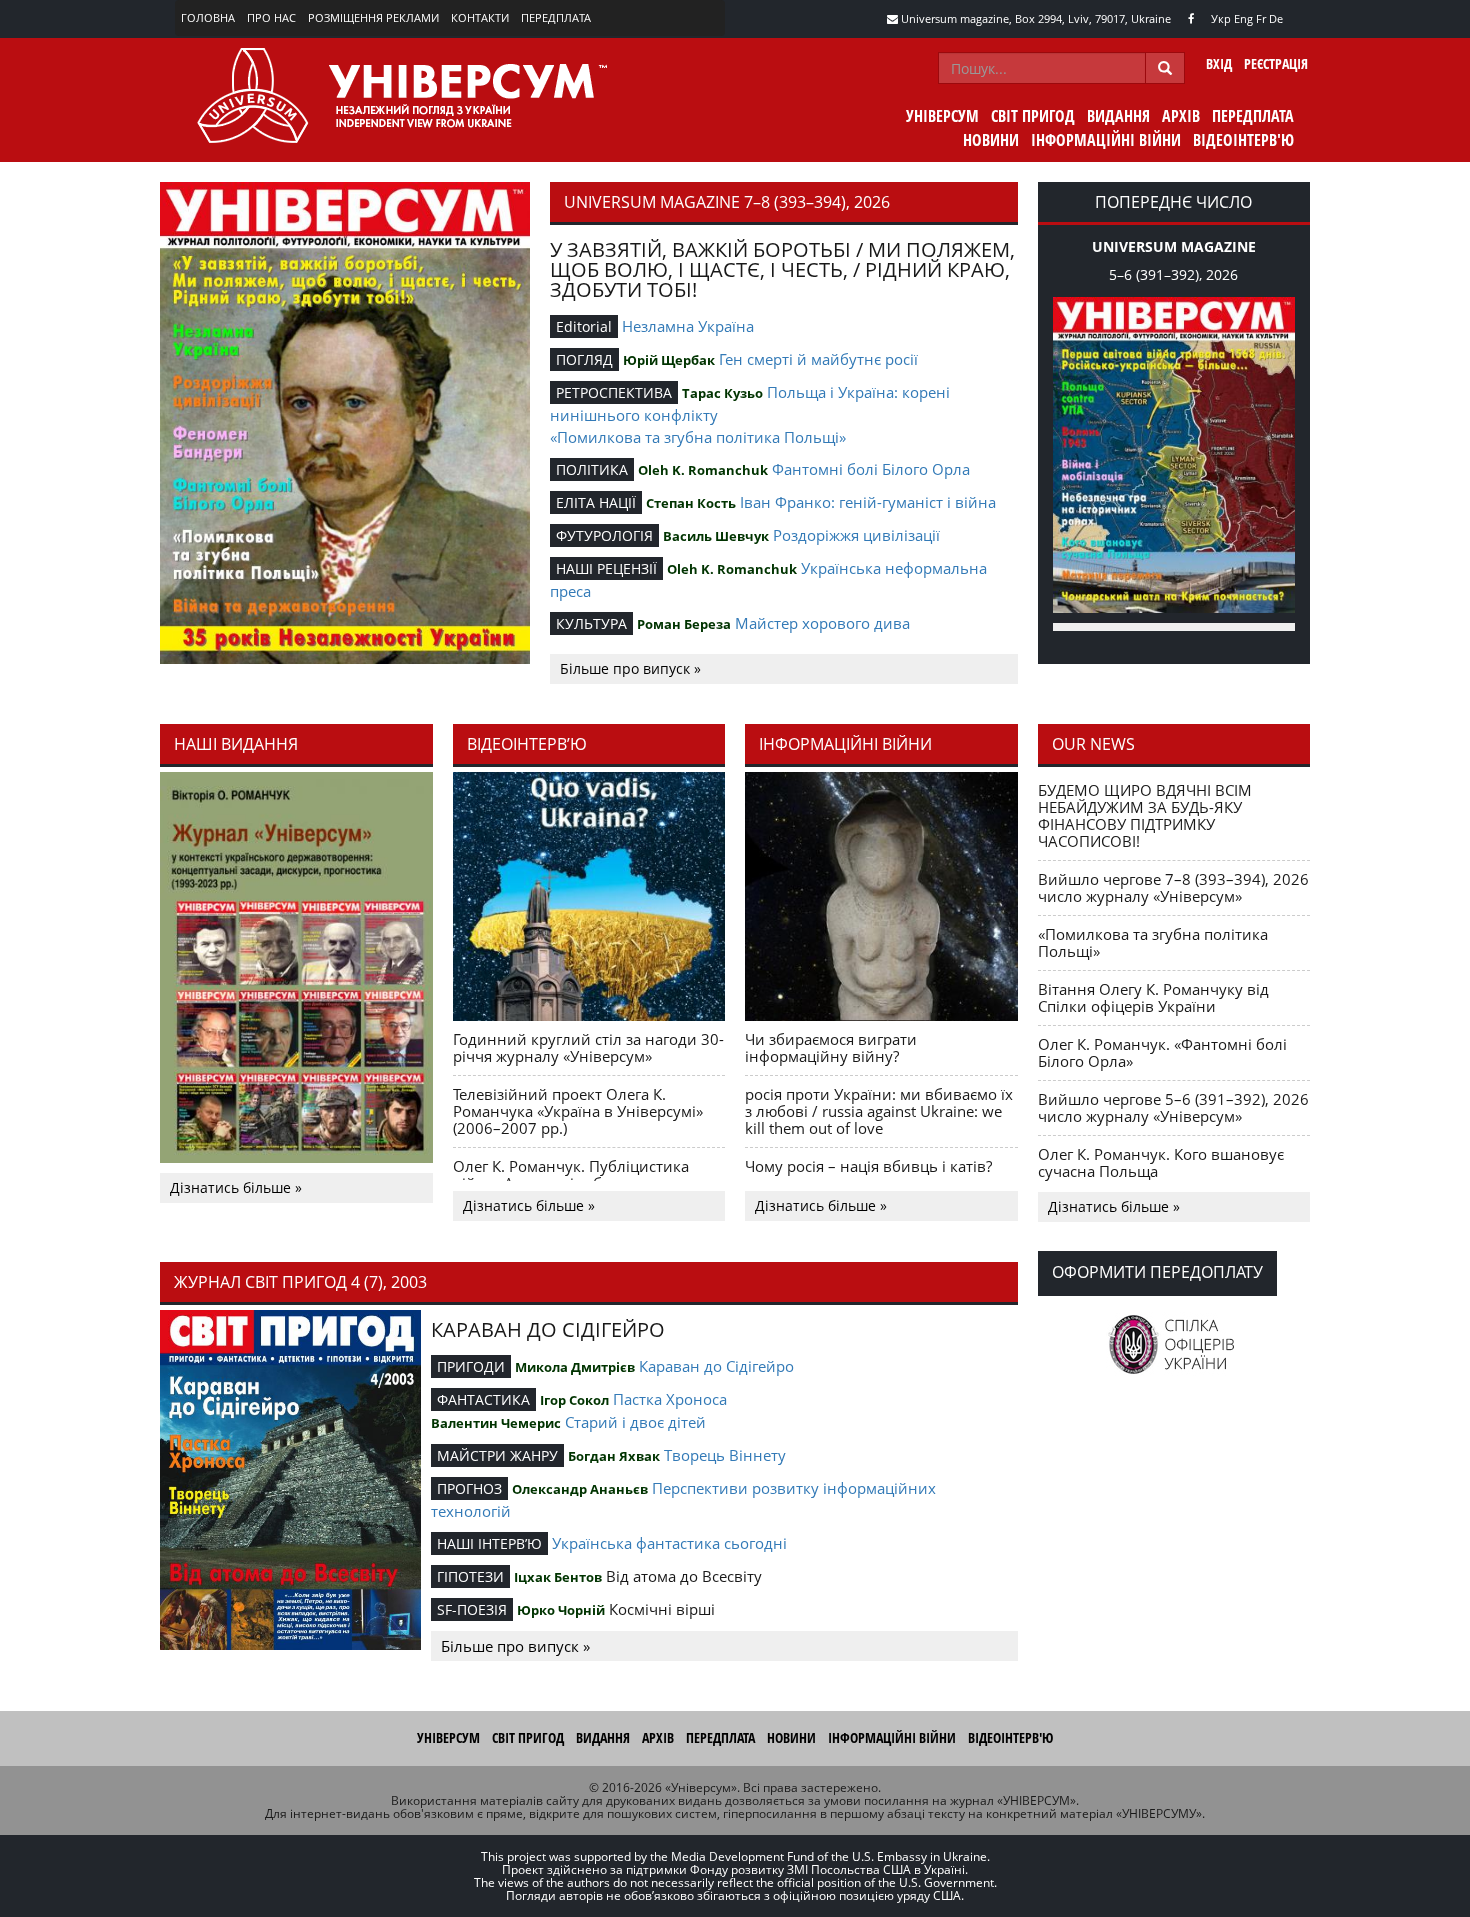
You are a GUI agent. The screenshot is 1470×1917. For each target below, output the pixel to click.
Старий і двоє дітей (635, 1422)
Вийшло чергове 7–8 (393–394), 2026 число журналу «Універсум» (1173, 887)
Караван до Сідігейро (716, 1366)
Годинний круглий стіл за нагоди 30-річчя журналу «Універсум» (588, 1047)
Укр (1221, 18)
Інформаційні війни (1106, 140)
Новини (991, 140)
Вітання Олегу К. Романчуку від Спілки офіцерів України (1153, 997)
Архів (1181, 116)
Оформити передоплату (1157, 1272)
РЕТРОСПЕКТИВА (614, 392)
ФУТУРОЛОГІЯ (604, 535)
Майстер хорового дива (822, 623)
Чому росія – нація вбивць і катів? (868, 1166)
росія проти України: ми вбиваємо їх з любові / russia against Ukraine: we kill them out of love (879, 1111)
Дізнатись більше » (236, 1187)
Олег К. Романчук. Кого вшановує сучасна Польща (1161, 1162)
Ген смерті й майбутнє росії (818, 359)
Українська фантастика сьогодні (669, 1543)
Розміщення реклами (373, 17)
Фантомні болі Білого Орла (871, 469)
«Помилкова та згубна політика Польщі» (698, 437)
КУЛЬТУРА (591, 623)
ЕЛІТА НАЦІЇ (596, 502)
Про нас (271, 17)
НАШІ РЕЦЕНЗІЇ (606, 568)
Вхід (1219, 63)
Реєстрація (1276, 63)
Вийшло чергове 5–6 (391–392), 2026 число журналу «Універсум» (1173, 1107)
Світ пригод (1033, 116)
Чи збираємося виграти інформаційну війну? (831, 1047)
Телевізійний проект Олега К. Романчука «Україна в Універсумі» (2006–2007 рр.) (578, 1111)
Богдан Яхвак (614, 1456)
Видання (1118, 116)
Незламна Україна (688, 326)
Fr (1261, 18)
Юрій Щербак (669, 360)
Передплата (556, 17)
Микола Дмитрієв (575, 1367)
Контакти (480, 17)
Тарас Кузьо (722, 393)
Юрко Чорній (561, 1610)
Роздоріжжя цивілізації (856, 535)
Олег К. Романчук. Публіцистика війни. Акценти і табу (571, 1174)
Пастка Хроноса (670, 1399)
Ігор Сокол (574, 1400)
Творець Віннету (725, 1455)
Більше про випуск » (630, 668)
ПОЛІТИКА (592, 469)
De (1276, 18)
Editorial (584, 326)
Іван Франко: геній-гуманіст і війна (868, 502)
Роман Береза (684, 624)
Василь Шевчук (716, 536)
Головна (208, 17)
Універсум (942, 116)
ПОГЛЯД (584, 359)
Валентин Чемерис (496, 1423)
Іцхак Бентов (558, 1577)
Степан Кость (691, 503)
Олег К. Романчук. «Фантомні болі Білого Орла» (1162, 1052)
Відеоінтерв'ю (1243, 140)
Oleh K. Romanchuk (703, 470)
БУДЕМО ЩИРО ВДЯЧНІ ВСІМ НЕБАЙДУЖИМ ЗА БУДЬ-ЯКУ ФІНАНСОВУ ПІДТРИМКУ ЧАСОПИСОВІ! (1145, 815)
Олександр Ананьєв (580, 1489)
